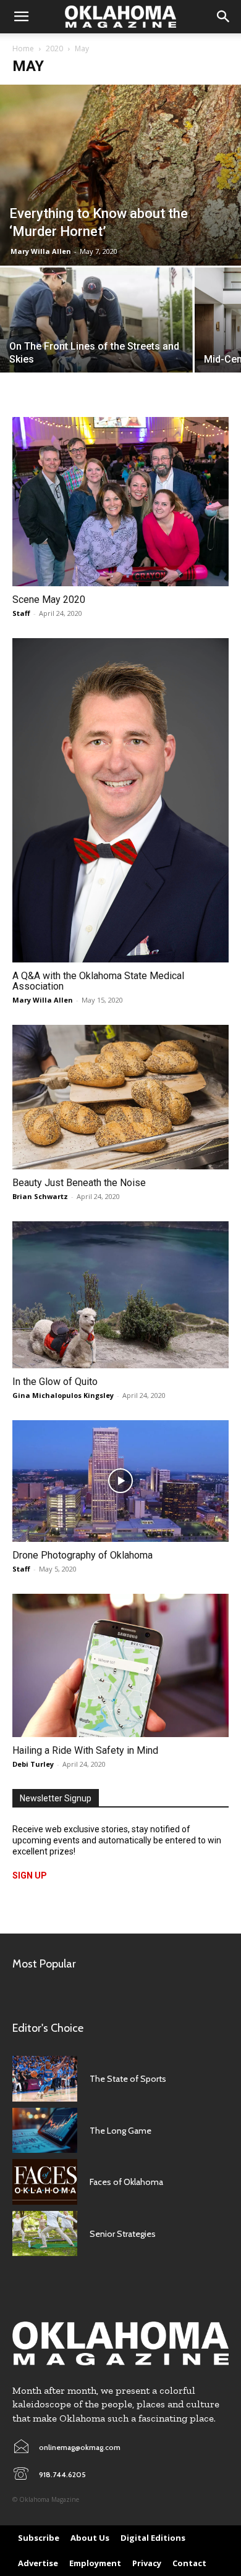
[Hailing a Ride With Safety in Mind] (120, 1666)
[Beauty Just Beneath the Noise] (120, 1097)
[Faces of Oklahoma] (45, 2182)
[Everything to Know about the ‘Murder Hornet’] (120, 175)
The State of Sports (128, 2079)
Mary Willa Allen (41, 251)
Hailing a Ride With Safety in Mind (85, 1750)
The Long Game (120, 2131)
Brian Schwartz (40, 1196)
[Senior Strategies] (45, 2234)
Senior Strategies (123, 2234)
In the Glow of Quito (55, 1382)
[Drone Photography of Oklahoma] (120, 1481)
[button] (21, 17)
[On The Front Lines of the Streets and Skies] (96, 331)
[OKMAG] (120, 2343)
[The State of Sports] (45, 2079)
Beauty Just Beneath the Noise (79, 1183)
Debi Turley (33, 1764)
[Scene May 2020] (120, 502)
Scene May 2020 (49, 600)
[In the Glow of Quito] (120, 1295)
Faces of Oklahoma (126, 2182)
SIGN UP (30, 1875)
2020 (54, 48)
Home (23, 48)
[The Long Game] (45, 2131)
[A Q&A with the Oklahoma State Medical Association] (120, 800)
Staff (21, 613)
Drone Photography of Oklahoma (82, 1555)
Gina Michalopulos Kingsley (63, 1395)
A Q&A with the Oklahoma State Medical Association (98, 981)
